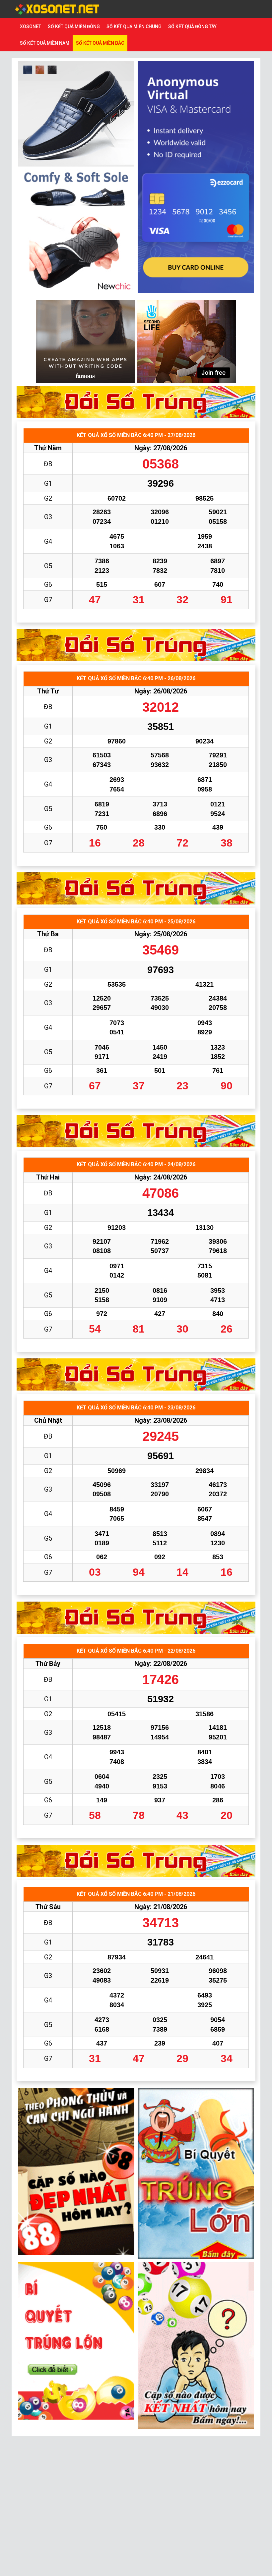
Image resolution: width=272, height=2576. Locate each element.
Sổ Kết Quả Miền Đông (74, 27)
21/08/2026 (170, 1907)
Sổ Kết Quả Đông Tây (192, 27)
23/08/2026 (170, 1420)
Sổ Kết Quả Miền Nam (45, 43)
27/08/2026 (170, 448)
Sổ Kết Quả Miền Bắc (100, 43)
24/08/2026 (170, 1177)
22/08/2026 (170, 1664)
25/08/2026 (170, 934)
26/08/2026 (170, 691)
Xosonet (31, 27)
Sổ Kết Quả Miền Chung (134, 27)
